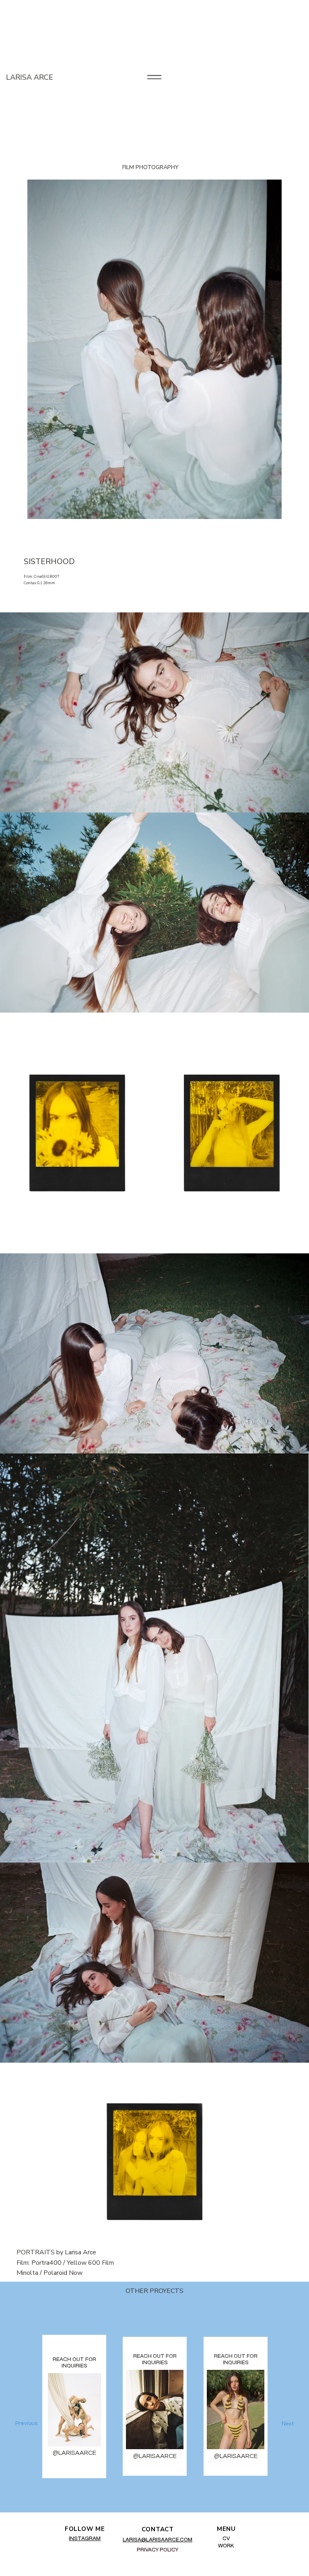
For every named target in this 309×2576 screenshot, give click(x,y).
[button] (278, 2423)
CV (226, 2539)
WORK (226, 2546)
